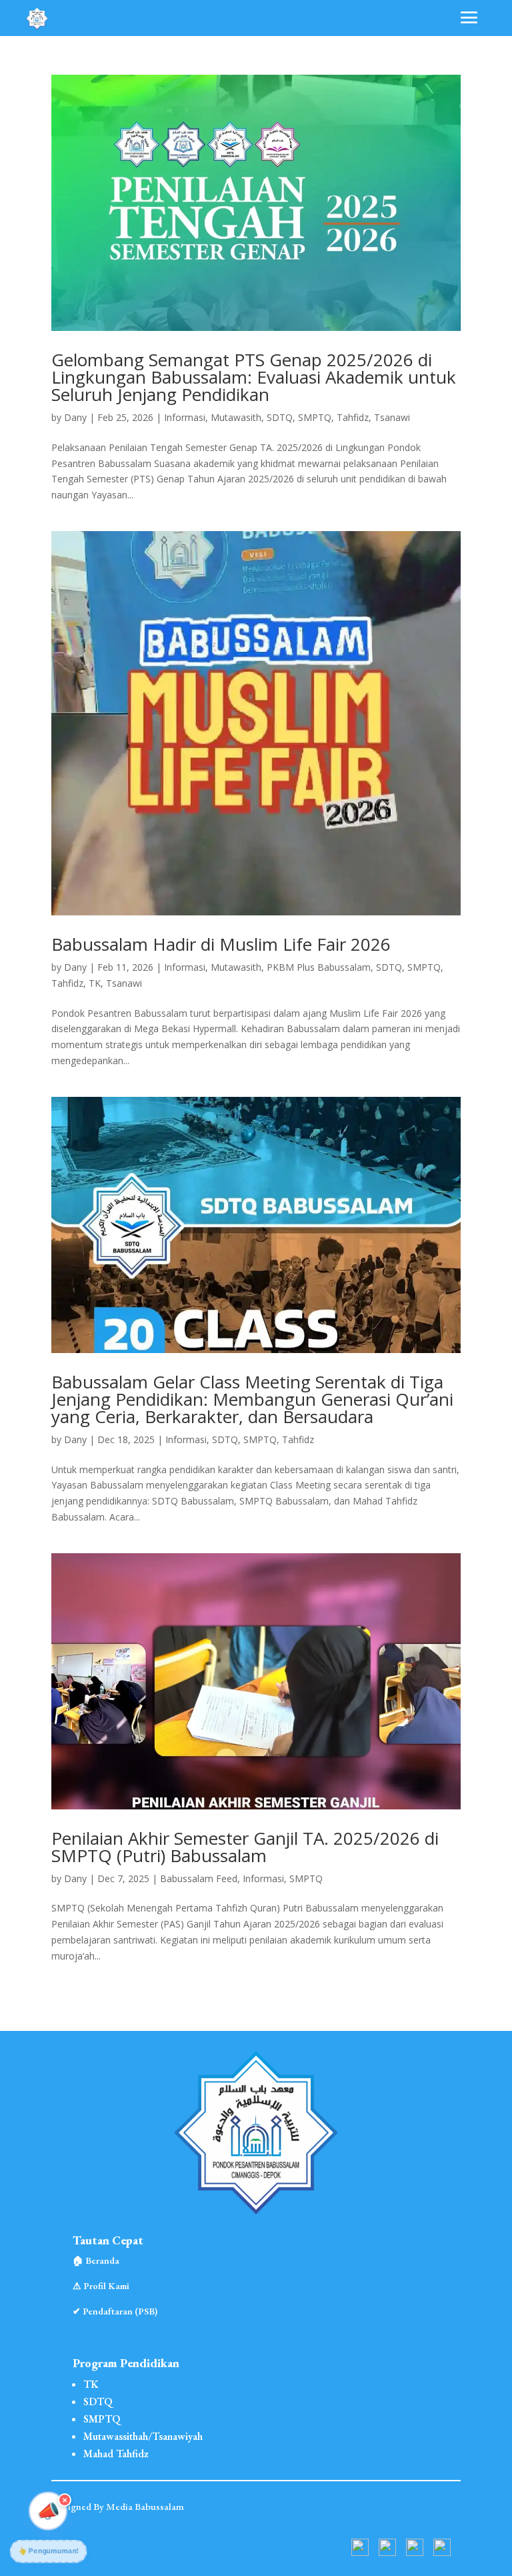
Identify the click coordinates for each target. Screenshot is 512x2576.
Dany (75, 417)
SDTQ (280, 417)
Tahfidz (353, 417)
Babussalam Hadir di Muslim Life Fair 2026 (221, 944)
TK (95, 983)
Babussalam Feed (199, 1878)
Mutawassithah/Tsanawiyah (143, 2436)
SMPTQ (315, 417)
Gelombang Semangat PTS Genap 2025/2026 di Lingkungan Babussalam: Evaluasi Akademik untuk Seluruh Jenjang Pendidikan (254, 377)
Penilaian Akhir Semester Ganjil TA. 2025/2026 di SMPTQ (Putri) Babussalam (245, 1847)
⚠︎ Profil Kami (101, 2286)
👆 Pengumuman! (49, 2551)
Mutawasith (236, 417)
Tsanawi (392, 417)
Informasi (185, 417)
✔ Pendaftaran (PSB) (115, 2311)
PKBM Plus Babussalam (319, 967)
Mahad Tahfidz (116, 2454)
